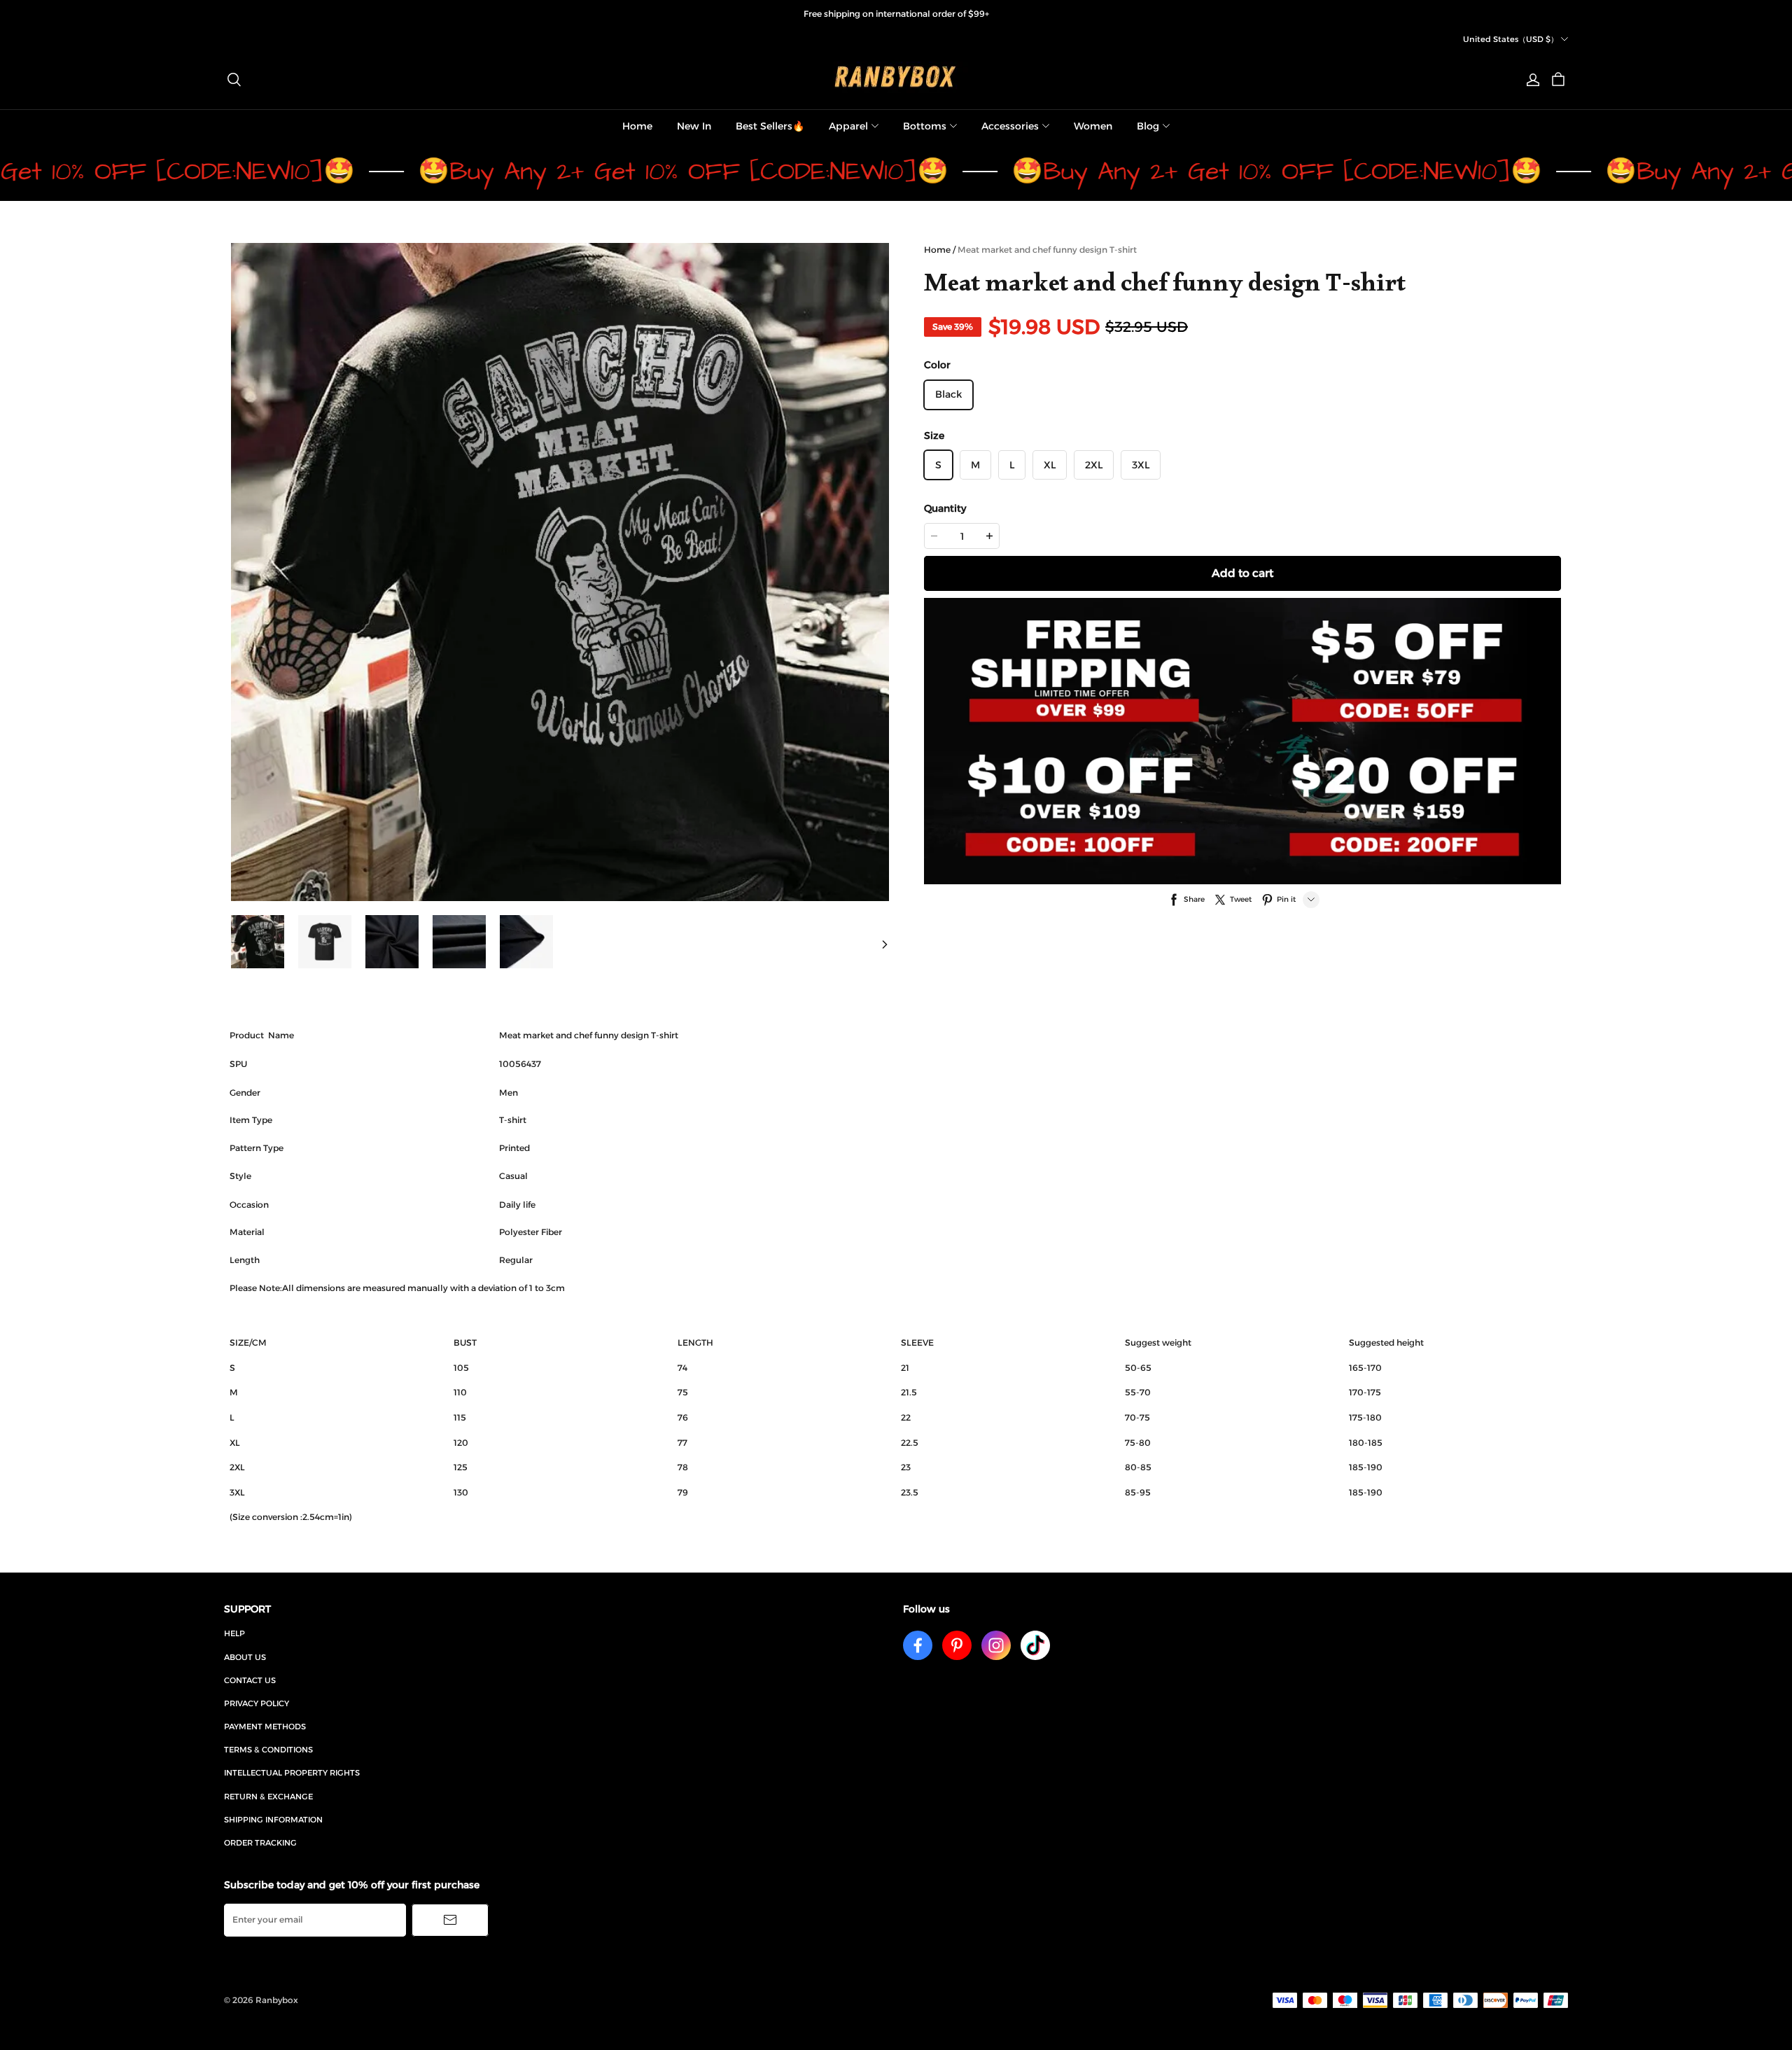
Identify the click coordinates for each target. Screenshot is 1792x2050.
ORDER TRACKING (260, 1843)
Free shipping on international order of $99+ (896, 14)
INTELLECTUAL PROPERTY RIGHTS (292, 1773)
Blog (1148, 126)
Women (1093, 126)
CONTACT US (250, 1680)
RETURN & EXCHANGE (268, 1797)
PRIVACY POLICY (257, 1703)
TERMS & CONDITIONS (268, 1750)
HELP (234, 1633)
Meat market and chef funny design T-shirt (1047, 250)
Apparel (848, 126)
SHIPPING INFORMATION (273, 1820)
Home (637, 126)
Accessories (1010, 126)
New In (694, 126)
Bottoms (925, 126)
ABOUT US (245, 1657)
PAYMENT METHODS (265, 1727)
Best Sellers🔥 (770, 126)
